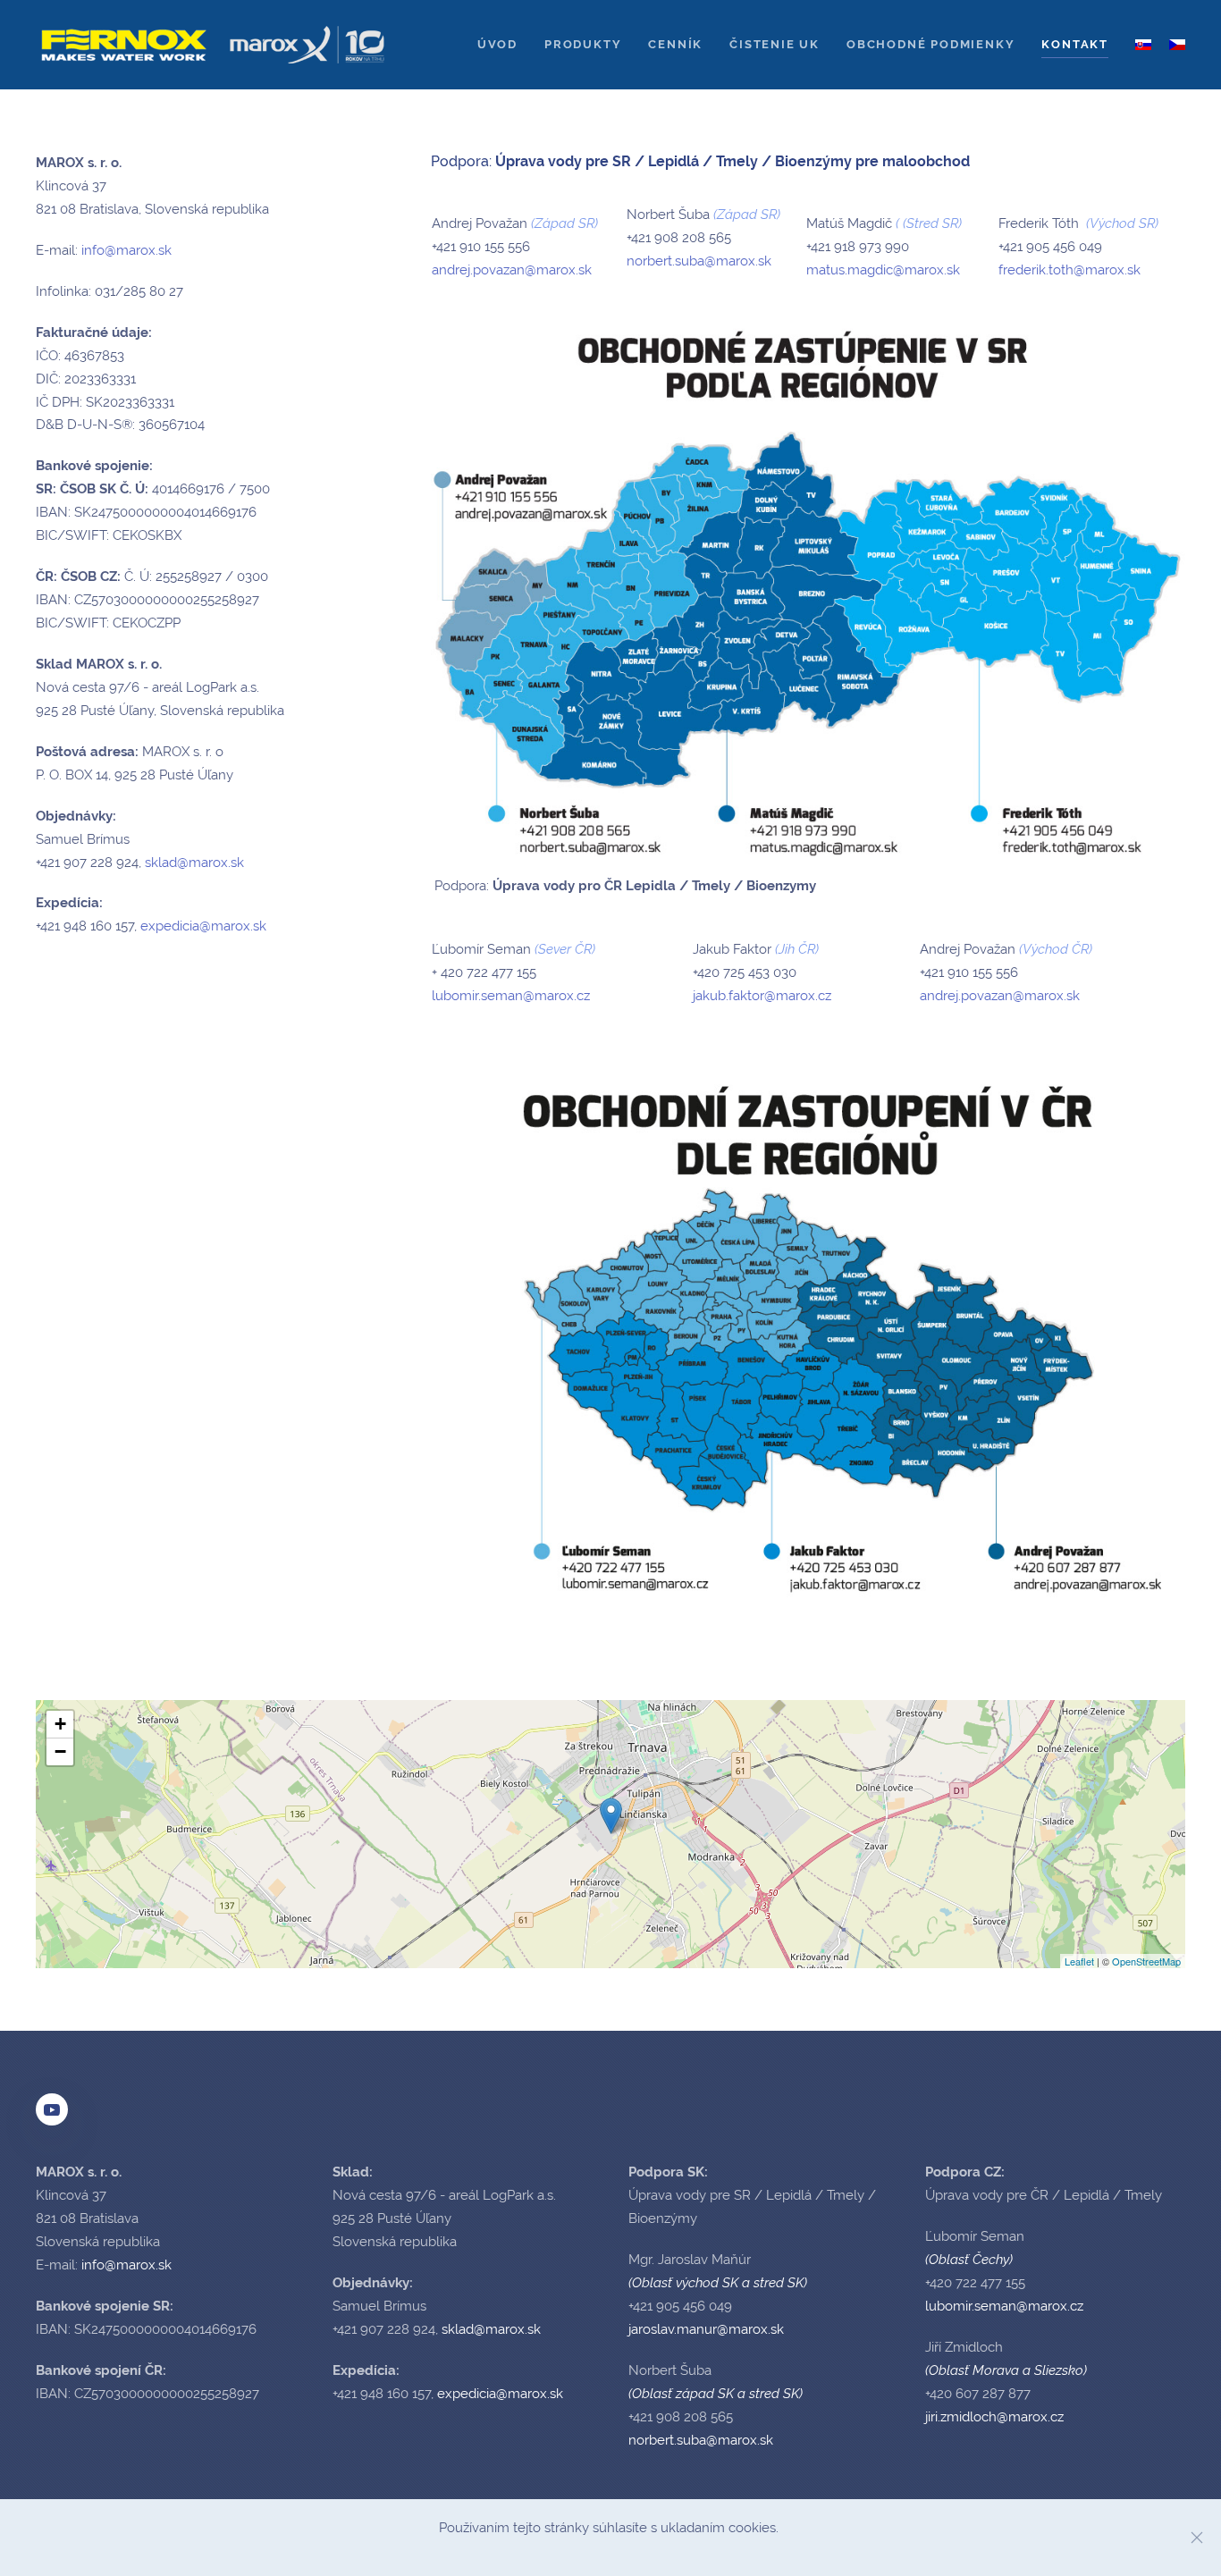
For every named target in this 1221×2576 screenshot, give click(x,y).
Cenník (675, 44)
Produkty (583, 44)
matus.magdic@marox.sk (883, 270)
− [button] (60, 1751)
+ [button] (60, 1724)
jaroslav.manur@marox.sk (706, 2329)
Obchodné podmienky (930, 44)
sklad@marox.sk (194, 863)
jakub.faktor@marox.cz (762, 996)
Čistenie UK (775, 44)
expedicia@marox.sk (203, 926)
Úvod (497, 44)
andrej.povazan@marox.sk (512, 270)
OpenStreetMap (1146, 1961)
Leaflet (1079, 1961)
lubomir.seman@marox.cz (511, 996)
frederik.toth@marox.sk (1069, 270)
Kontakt (1075, 44)
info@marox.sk (126, 250)
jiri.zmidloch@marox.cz (994, 2417)
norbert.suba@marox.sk (699, 261)
